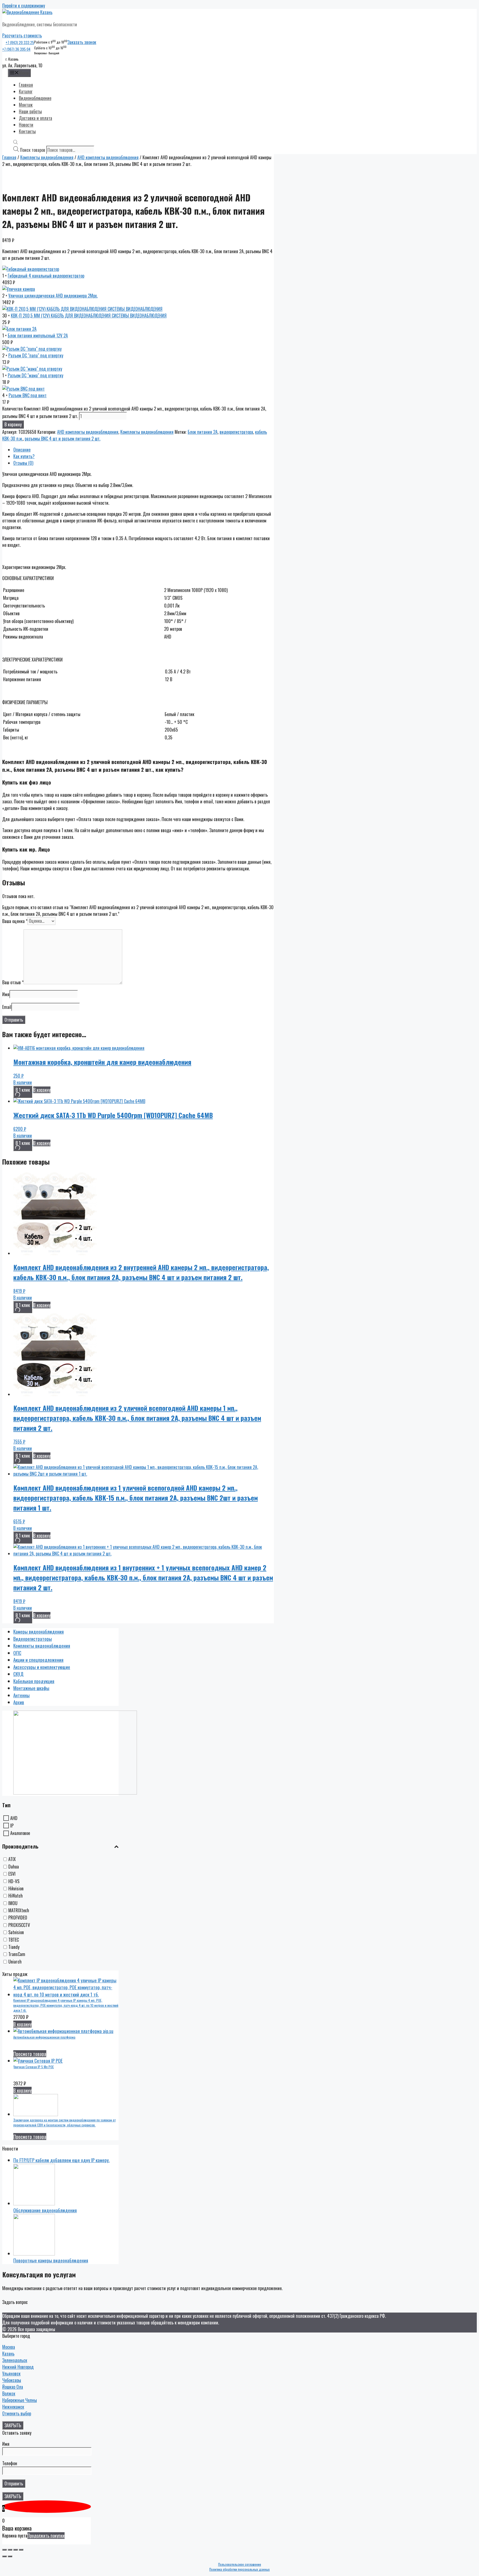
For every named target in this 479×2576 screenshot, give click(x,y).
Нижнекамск (13, 2407)
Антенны (21, 1695)
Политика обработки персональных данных (239, 2569)
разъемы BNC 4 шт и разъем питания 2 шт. (63, 439)
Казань (8, 2354)
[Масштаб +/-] (21, 2550)
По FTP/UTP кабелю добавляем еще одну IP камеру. (61, 2160)
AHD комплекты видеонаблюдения (108, 157)
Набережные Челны (20, 2400)
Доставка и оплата (35, 118)
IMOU (13, 1903)
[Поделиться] (10, 2550)
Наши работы (30, 111)
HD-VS (14, 1881)
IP (12, 1826)
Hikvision (16, 1888)
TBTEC (14, 1940)
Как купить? (24, 456)
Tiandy (14, 1947)
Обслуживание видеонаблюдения (45, 2210)
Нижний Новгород (18, 2367)
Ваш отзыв (13, 982)
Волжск (9, 2393)
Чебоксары (12, 2380)
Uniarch (15, 1962)
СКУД (18, 1674)
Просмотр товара (30, 2054)
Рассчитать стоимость (22, 35)
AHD (14, 1818)
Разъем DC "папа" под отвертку (36, 355)
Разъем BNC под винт (28, 395)
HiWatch (16, 1896)
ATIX (12, 1859)
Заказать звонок (82, 42)
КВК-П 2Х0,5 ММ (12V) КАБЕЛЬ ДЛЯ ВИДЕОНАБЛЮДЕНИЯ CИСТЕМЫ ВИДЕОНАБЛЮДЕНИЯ (89, 316)
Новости (26, 125)
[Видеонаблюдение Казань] (27, 12)
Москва (9, 2347)
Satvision (16, 1932)
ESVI (12, 1874)
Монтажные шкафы (31, 1688)
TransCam (17, 1954)
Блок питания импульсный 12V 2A (38, 335)
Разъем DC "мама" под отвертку (35, 375)
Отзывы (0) (23, 463)
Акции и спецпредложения (38, 1660)
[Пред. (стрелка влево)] (4, 2556)
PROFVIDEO (18, 1918)
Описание (22, 450)
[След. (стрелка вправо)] (10, 2556)
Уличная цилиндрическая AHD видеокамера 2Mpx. (53, 296)
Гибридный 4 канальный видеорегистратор (46, 276)
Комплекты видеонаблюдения (47, 157)
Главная (26, 85)
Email (7, 1007)
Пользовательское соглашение (240, 2564)
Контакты (27, 131)
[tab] (144, 450)
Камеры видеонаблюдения (39, 1632)
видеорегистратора (236, 432)
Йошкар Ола (13, 2387)
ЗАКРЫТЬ (13, 2425)
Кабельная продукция (34, 1681)
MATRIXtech (19, 1910)
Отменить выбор (17, 2413)
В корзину (13, 424)
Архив (19, 1702)
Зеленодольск (15, 2360)
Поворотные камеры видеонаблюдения (51, 2260)
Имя (6, 994)
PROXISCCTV (19, 1925)
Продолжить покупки (46, 2536)
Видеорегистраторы (33, 1639)
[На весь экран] (16, 2550)
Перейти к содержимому (24, 6)
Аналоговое (20, 1833)
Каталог (26, 91)
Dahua (14, 1867)
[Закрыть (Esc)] (4, 2550)
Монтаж (26, 105)
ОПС (17, 1653)
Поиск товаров (33, 150)
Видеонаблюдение (35, 98)
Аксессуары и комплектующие (42, 1667)
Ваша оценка (15, 921)
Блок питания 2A (203, 432)
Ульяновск (11, 2373)
